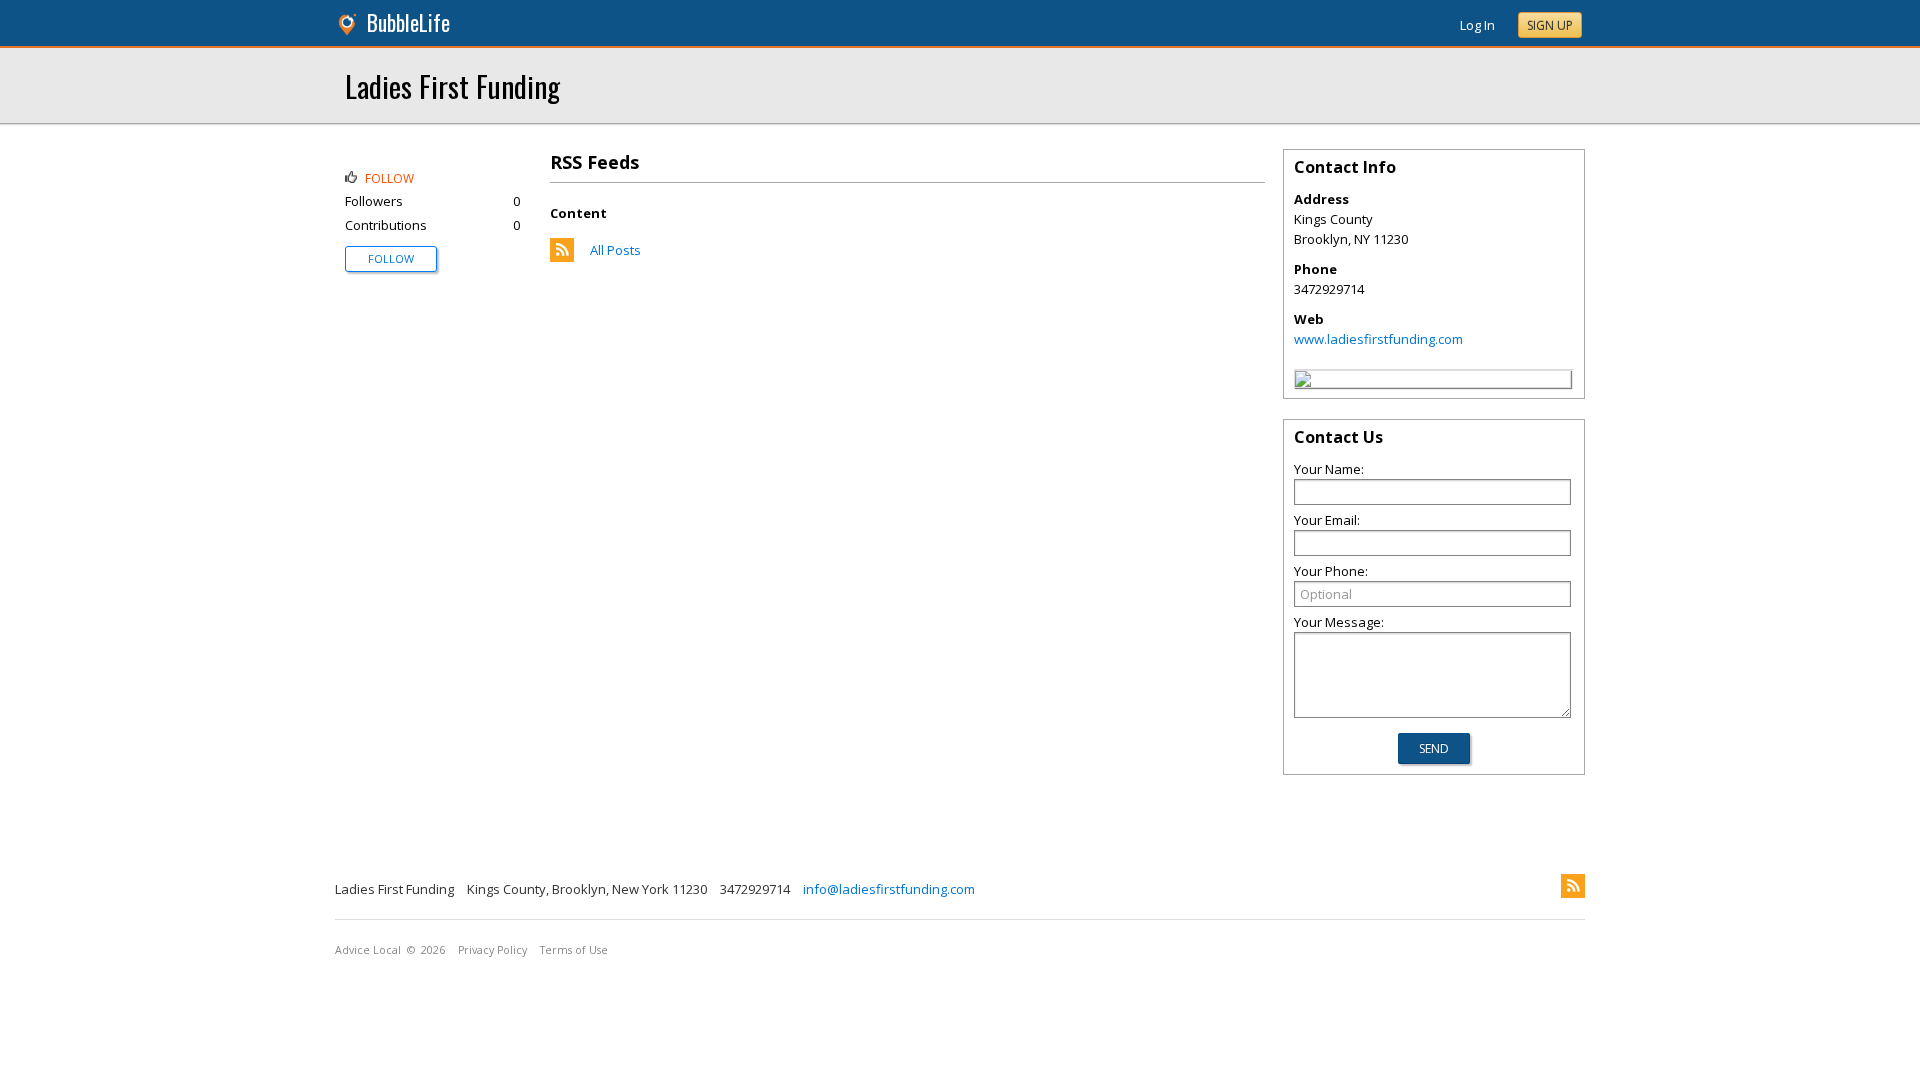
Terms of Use (574, 950)
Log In (1477, 25)
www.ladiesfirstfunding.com (1378, 339)
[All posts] (562, 257)
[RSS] (1573, 886)
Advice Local (368, 950)
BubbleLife (408, 22)
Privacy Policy (492, 950)
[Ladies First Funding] (1303, 382)
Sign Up (1550, 25)
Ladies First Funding (452, 85)
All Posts (615, 250)
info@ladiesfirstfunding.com (889, 889)
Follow (391, 258)
